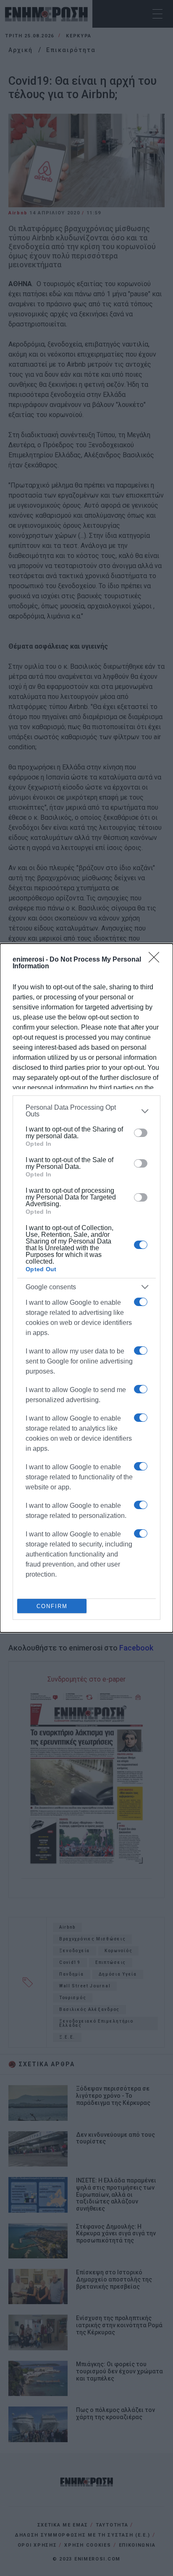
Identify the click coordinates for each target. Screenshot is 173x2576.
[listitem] (86, 1111)
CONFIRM (52, 1606)
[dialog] (86, 1288)
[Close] (157, 960)
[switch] (141, 1133)
